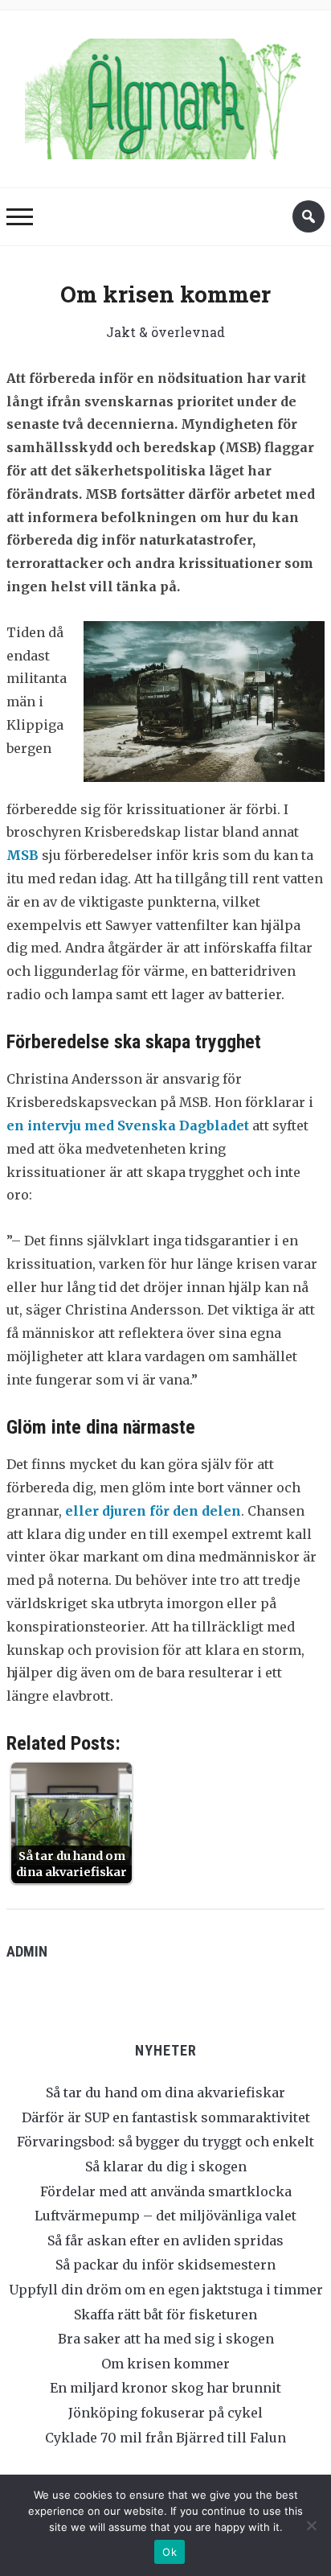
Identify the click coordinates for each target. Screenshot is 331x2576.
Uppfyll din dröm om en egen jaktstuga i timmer (166, 2290)
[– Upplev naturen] (165, 95)
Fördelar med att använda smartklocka (166, 2191)
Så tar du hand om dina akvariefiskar (165, 2092)
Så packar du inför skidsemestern (165, 2265)
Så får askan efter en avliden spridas (165, 2241)
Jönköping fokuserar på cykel (165, 2413)
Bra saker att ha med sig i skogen (166, 2339)
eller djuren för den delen (153, 1511)
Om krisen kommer (165, 2364)
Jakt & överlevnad (165, 332)
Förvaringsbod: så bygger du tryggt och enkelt (165, 2142)
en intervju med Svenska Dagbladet (128, 1125)
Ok (170, 2552)
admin (27, 1951)
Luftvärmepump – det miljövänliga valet (165, 2216)
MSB (22, 855)
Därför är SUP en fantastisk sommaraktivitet (166, 2117)
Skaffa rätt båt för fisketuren (165, 2315)
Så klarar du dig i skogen (166, 2167)
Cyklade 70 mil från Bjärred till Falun (165, 2438)
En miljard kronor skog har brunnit (165, 2388)
